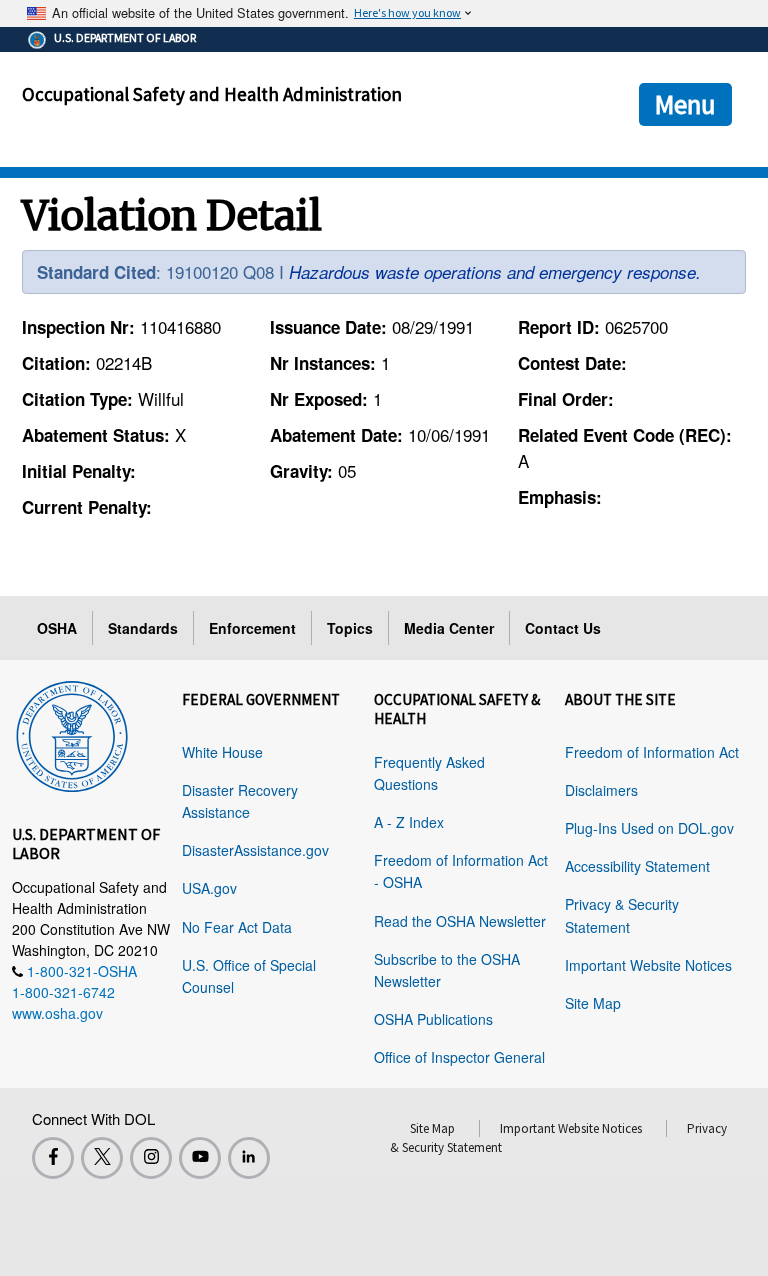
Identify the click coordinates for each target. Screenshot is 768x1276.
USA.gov (209, 888)
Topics (350, 628)
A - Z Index (409, 822)
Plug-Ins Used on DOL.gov (649, 828)
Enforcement (252, 628)
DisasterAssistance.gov (255, 850)
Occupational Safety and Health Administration (212, 94)
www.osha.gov (57, 1013)
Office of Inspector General (459, 1057)
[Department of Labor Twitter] (102, 1158)
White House (222, 752)
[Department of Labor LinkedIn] (249, 1158)
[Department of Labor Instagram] (151, 1158)
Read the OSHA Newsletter (460, 921)
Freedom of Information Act (652, 752)
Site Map (593, 1003)
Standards (143, 628)
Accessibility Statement (637, 866)
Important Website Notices (648, 965)
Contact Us (563, 628)
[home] (72, 733)
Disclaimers (601, 790)
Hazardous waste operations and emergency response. (495, 272)
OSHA (57, 628)
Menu (685, 104)
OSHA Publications (433, 1019)
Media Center (449, 628)
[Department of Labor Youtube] (200, 1158)
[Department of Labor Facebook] (53, 1158)
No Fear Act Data (237, 927)
